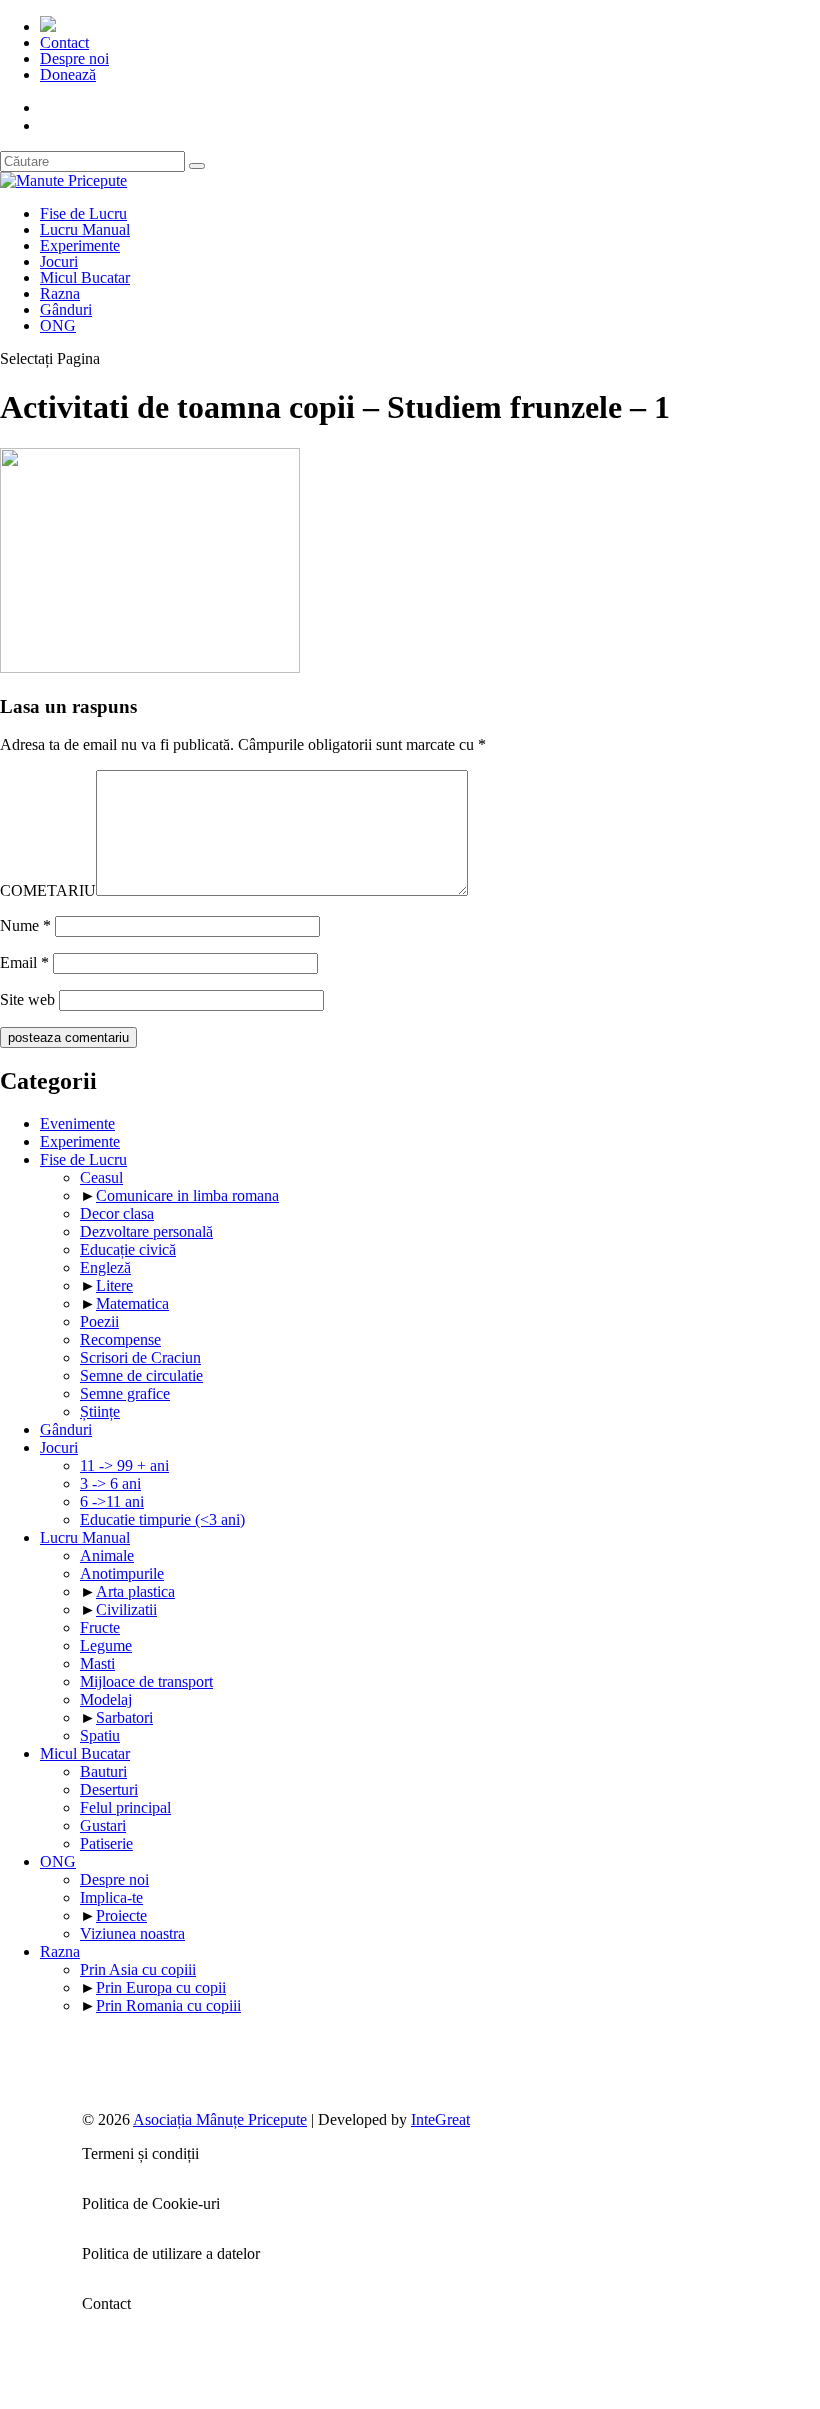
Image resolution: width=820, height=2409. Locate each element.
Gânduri (66, 309)
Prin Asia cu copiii (138, 1969)
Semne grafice (125, 1393)
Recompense (120, 1339)
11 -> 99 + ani (124, 1465)
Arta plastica (135, 1591)
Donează (68, 74)
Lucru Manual (85, 229)
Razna (60, 293)
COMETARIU (48, 890)
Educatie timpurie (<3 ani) (162, 1519)
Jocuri (59, 261)
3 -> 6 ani (110, 1483)
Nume (25, 925)
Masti (97, 1663)
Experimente (80, 245)
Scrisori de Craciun (140, 1357)
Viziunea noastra (132, 1933)
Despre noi (74, 58)
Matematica (132, 1303)
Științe (100, 1411)
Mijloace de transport (146, 1681)
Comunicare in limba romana (187, 1195)
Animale (107, 1555)
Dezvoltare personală (146, 1231)
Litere (114, 1285)
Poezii (99, 1321)
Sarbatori (124, 1717)
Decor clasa (117, 1213)
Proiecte (121, 1915)
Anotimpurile (122, 1573)
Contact (64, 42)
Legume (106, 1645)
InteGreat (440, 2119)
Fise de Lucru (83, 213)
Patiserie (106, 1843)
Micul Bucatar (85, 277)
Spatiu (100, 1735)
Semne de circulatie (141, 1375)
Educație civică (128, 1249)
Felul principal (125, 1807)
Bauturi (103, 1771)
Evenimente (77, 1123)
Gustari (103, 1825)
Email (24, 962)
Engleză (105, 1267)
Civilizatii (126, 1609)
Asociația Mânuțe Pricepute (220, 2119)
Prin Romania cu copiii (168, 2005)
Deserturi (109, 1789)
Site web (27, 999)
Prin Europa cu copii (161, 1987)
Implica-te (111, 1897)
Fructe (100, 1627)
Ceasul (101, 1177)
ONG (58, 325)
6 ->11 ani (112, 1501)
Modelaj (106, 1699)
